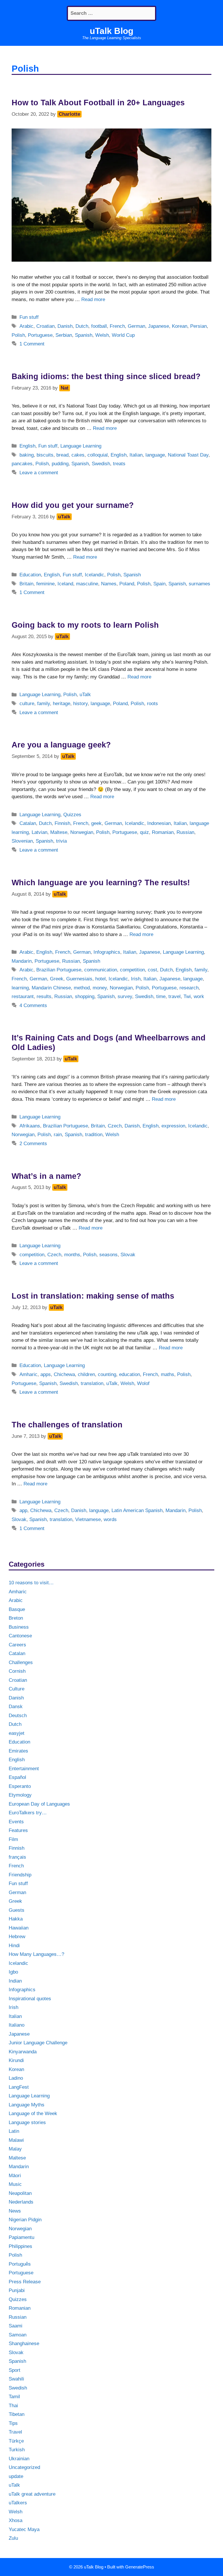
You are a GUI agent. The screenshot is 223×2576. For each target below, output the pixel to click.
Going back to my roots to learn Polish (85, 625)
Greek (57, 979)
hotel (100, 979)
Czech (115, 1126)
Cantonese (20, 1636)
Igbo (13, 1972)
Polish (18, 335)
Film (13, 1839)
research (189, 988)
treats (119, 464)
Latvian (39, 832)
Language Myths (27, 2105)
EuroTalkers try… (28, 1813)
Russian (185, 832)
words (110, 1519)
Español (17, 1777)
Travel (15, 2432)
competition (132, 970)
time (161, 996)
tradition (94, 1135)
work (199, 996)
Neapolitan (20, 2193)
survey (125, 996)
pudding (60, 464)
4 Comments (33, 1005)
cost (152, 970)
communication (101, 970)
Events (16, 1822)
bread (62, 455)
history (80, 704)
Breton (16, 1618)
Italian (136, 455)
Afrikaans (30, 1126)
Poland (127, 584)
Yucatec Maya (24, 2529)
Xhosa (16, 2520)
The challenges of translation (67, 1425)
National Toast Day (188, 455)
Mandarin (22, 961)
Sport (15, 2370)
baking (27, 455)
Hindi (14, 1946)
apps (46, 1374)
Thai (13, 2406)
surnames (199, 584)
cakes (78, 455)
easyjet (17, 1733)
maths (168, 1374)
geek (96, 823)
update (16, 2476)
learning (20, 988)
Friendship (20, 1875)
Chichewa (64, 1374)
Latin (14, 2131)
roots (152, 704)
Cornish (17, 1671)
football (99, 326)
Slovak (128, 1255)
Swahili (16, 2379)
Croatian (45, 326)
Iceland (65, 584)
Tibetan (17, 2414)
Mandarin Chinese (51, 988)
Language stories (27, 2122)
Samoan (18, 2335)
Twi (187, 996)
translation (92, 1383)
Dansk (16, 1707)
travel (175, 996)
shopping (85, 996)
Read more (93, 299)
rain (58, 1135)
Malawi (16, 2140)
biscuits (45, 455)
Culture (17, 1689)
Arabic (26, 326)
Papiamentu (21, 2237)
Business (19, 1627)
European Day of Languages (39, 1804)
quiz (144, 832)
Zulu (13, 2538)
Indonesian (159, 823)
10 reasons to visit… (31, 1583)
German (136, 326)
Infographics (107, 952)
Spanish (84, 335)
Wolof (143, 1383)
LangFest (19, 2087)
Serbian (64, 335)
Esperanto (20, 1786)
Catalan (28, 823)
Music (15, 2184)
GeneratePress (140, 2567)
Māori (15, 2176)
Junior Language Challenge (38, 2043)
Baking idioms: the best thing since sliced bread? (106, 376)
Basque (17, 1609)
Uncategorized (24, 2467)
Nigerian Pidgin (25, 2220)
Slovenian (22, 841)
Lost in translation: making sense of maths (93, 1296)
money (100, 988)
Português (20, 2264)
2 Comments (33, 1144)
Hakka (16, 1919)
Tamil (14, 2397)
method (82, 988)
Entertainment (24, 1769)
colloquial (98, 455)
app (23, 1510)
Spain (159, 584)
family (44, 704)
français (17, 1857)
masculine (87, 584)
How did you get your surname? (73, 505)
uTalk (85, 695)
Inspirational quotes (30, 1999)
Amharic (28, 1374)
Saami (16, 2326)
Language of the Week (33, 2114)
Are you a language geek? (61, 745)
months (72, 1255)
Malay (15, 2149)
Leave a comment (39, 473)
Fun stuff (29, 317)
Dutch (82, 326)
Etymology (20, 1795)
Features (18, 1830)
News (15, 2211)
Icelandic (95, 575)
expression (173, 1126)
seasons (108, 1255)
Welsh (102, 335)
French (117, 326)
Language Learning (81, 446)
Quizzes (72, 815)
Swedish (101, 464)
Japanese (159, 326)
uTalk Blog (111, 31)
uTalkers (18, 2503)
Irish (136, 979)
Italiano (17, 2025)
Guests (17, 1910)
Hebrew (17, 1937)
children (86, 1374)
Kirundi (16, 2060)
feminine (45, 584)
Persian (198, 326)
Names (109, 584)
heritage (62, 704)
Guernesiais (79, 979)
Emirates (18, 1751)
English (27, 446)
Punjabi (17, 2290)
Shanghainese (24, 2344)
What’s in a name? (46, 1176)
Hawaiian (19, 1928)
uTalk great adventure (32, 2494)
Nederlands (21, 2202)
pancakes (22, 464)
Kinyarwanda (23, 2052)
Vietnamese (88, 1519)
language (155, 455)
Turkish (17, 2450)
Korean (180, 326)
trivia (61, 841)
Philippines (20, 2246)
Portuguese (40, 335)
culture (27, 704)
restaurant (23, 996)
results (44, 996)
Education (30, 575)
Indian (15, 1981)
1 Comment (32, 344)
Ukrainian (19, 2459)
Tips (13, 2423)
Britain (26, 584)
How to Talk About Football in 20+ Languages (98, 103)
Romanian (163, 832)
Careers (17, 1645)
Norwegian (82, 832)
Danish (65, 326)
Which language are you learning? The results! (101, 883)
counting (107, 1374)
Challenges (21, 1662)
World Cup (123, 335)
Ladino (16, 2078)
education (130, 1374)
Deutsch (18, 1716)
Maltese (59, 832)
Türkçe (16, 2441)
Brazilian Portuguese (59, 970)
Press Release (25, 2282)
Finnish (62, 823)
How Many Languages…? (36, 1954)
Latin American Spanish (137, 1510)
